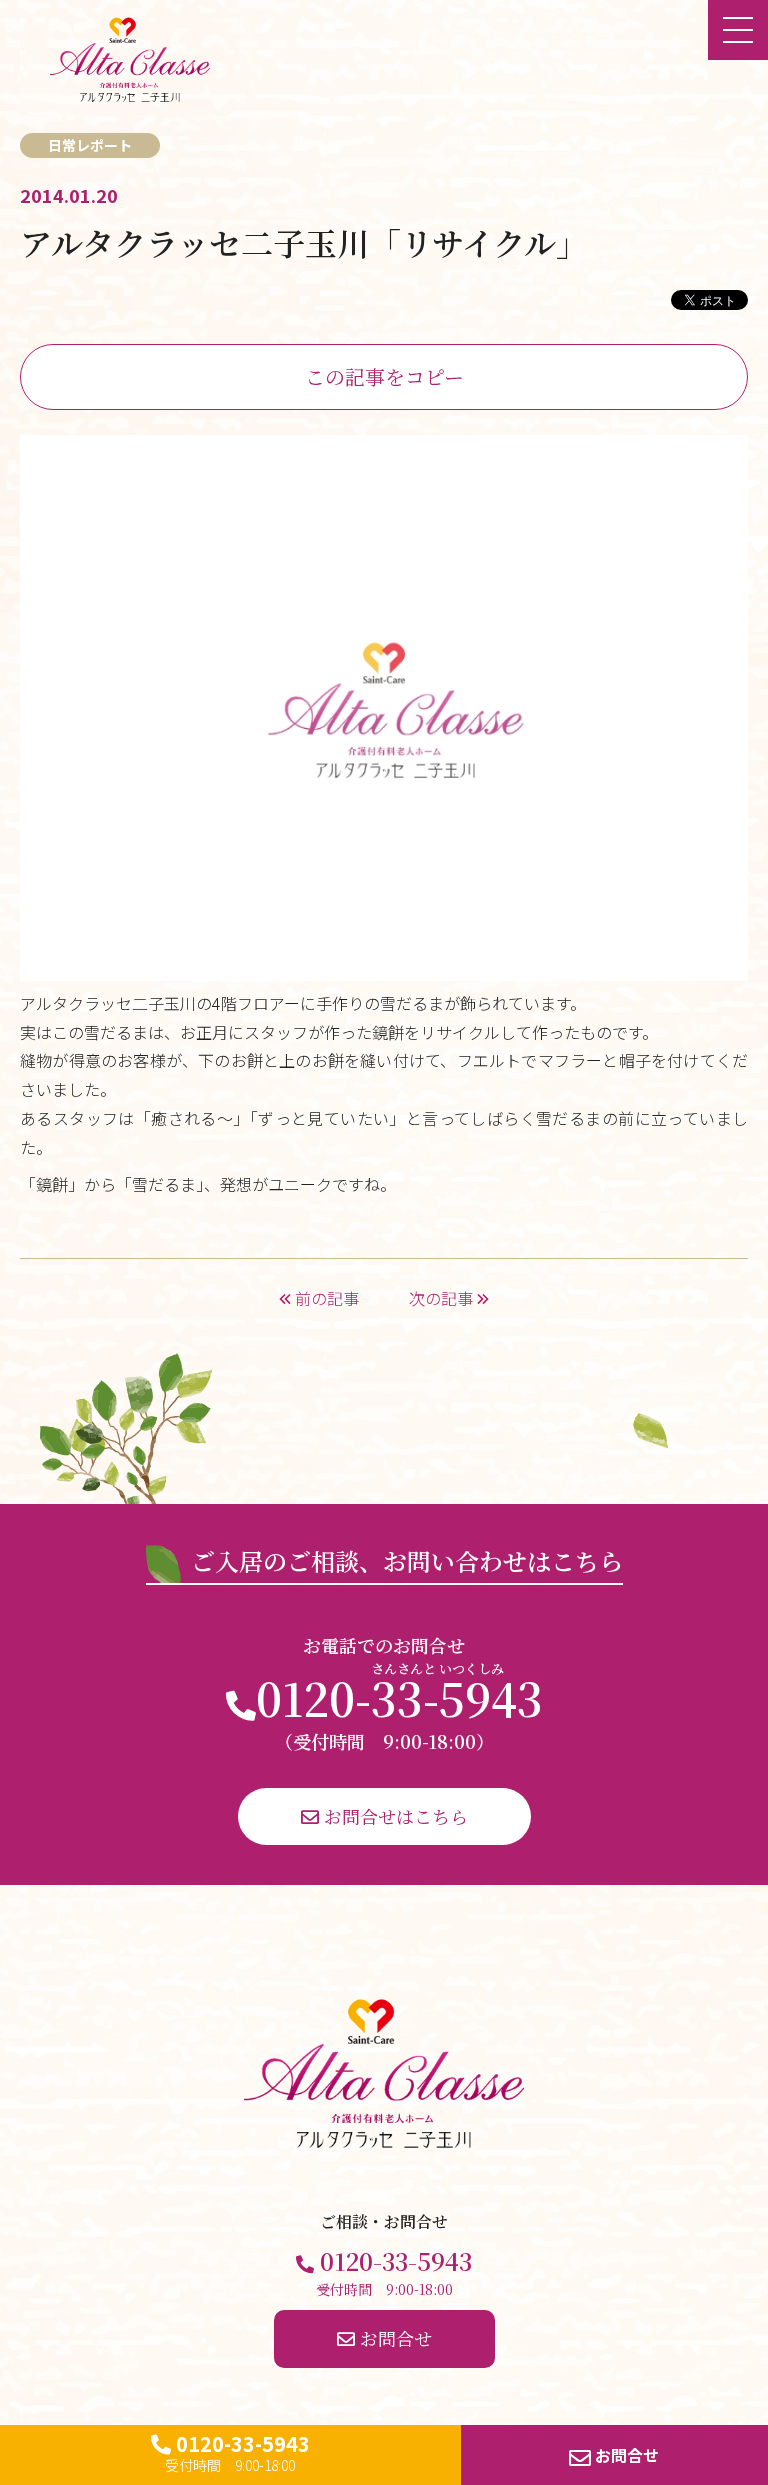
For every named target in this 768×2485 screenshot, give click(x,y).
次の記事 (443, 1298)
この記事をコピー (384, 376)
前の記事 (325, 1298)
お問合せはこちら (393, 1816)
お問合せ (625, 2455)
